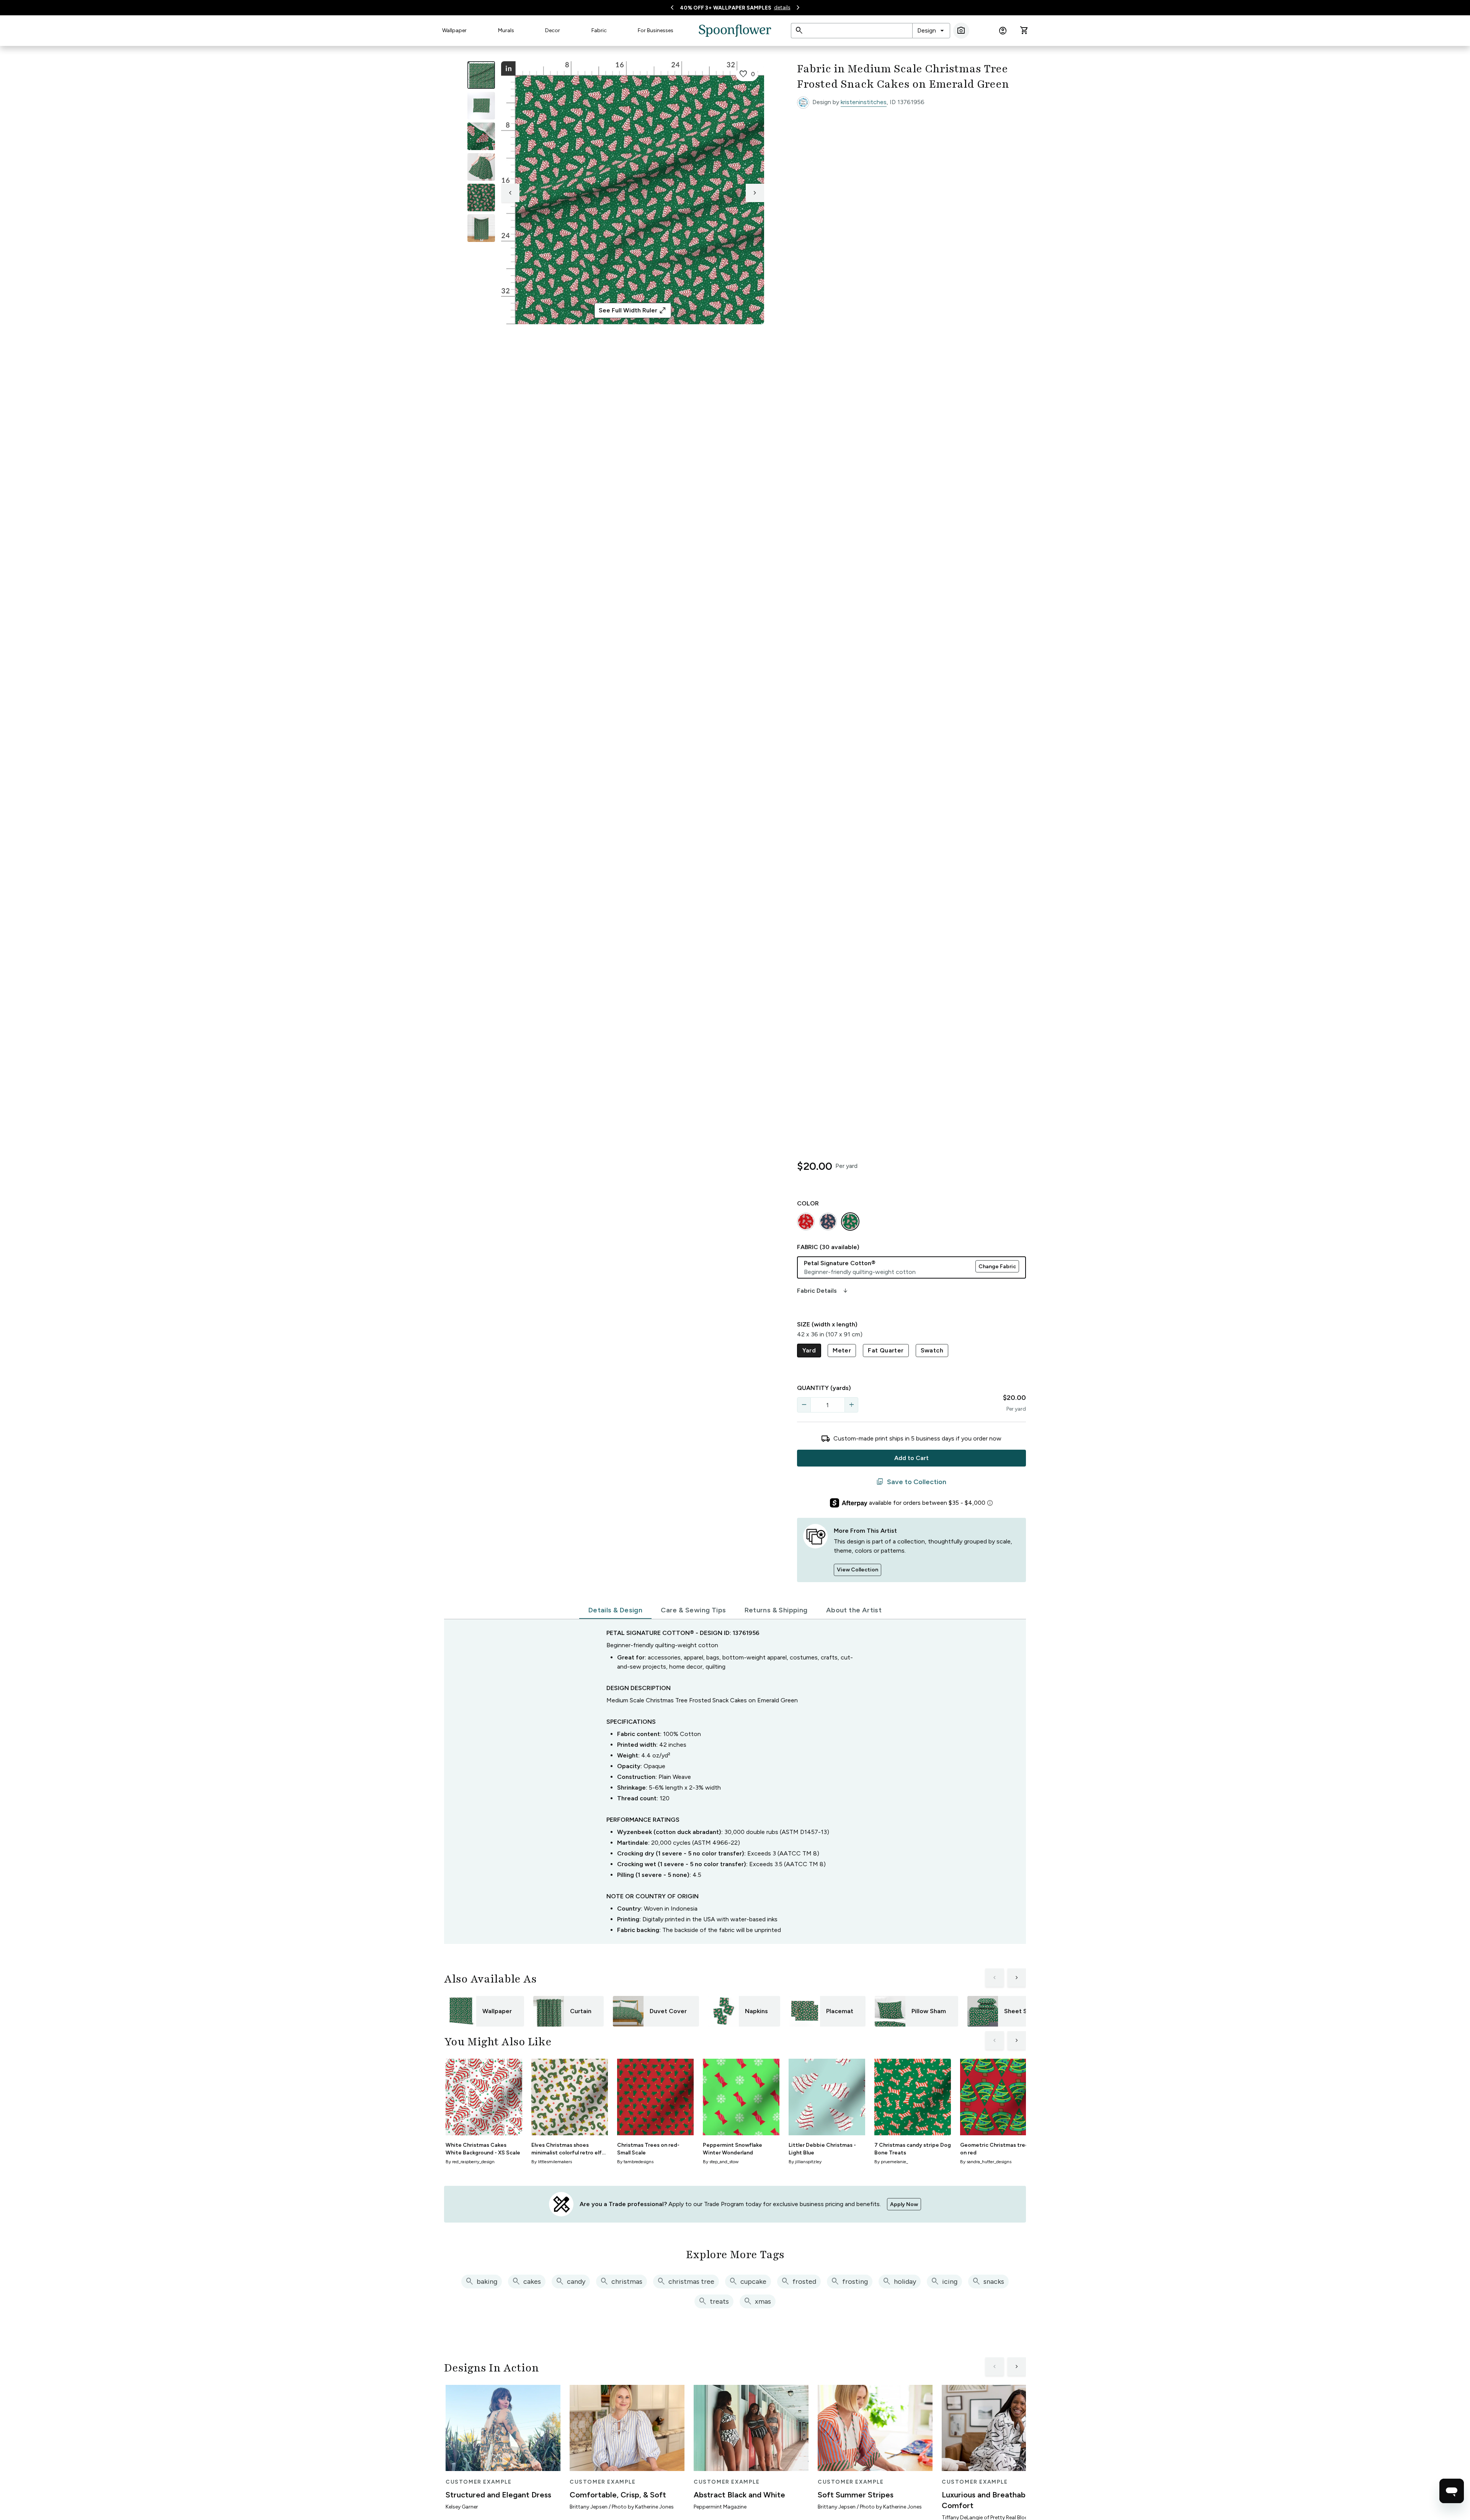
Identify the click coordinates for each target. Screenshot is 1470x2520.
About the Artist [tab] (854, 1610)
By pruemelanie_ (891, 2162)
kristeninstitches (864, 102)
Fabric (599, 30)
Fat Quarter (886, 1350)
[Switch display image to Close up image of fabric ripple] (481, 198)
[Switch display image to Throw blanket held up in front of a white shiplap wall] (481, 228)
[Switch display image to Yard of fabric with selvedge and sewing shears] (481, 106)
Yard (809, 1350)
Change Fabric (997, 1267)
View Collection (857, 1570)
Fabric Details (823, 1291)
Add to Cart (911, 1458)
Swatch (932, 1350)
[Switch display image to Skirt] (481, 167)
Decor (553, 30)
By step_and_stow (721, 2162)
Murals (506, 30)
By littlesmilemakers (552, 2162)
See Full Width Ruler (633, 310)
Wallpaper (454, 30)
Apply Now (904, 2204)
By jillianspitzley (805, 2162)
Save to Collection (911, 1482)
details (782, 7)
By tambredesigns (635, 2162)
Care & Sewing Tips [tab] (693, 1610)
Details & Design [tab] (615, 1610)
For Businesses (656, 30)
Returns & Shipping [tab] (776, 1610)
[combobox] (931, 31)
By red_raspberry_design (470, 2162)
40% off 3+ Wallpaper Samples (726, 8)
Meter (842, 1350)
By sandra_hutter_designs (986, 2162)
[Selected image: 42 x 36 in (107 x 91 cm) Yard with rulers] (481, 75)
